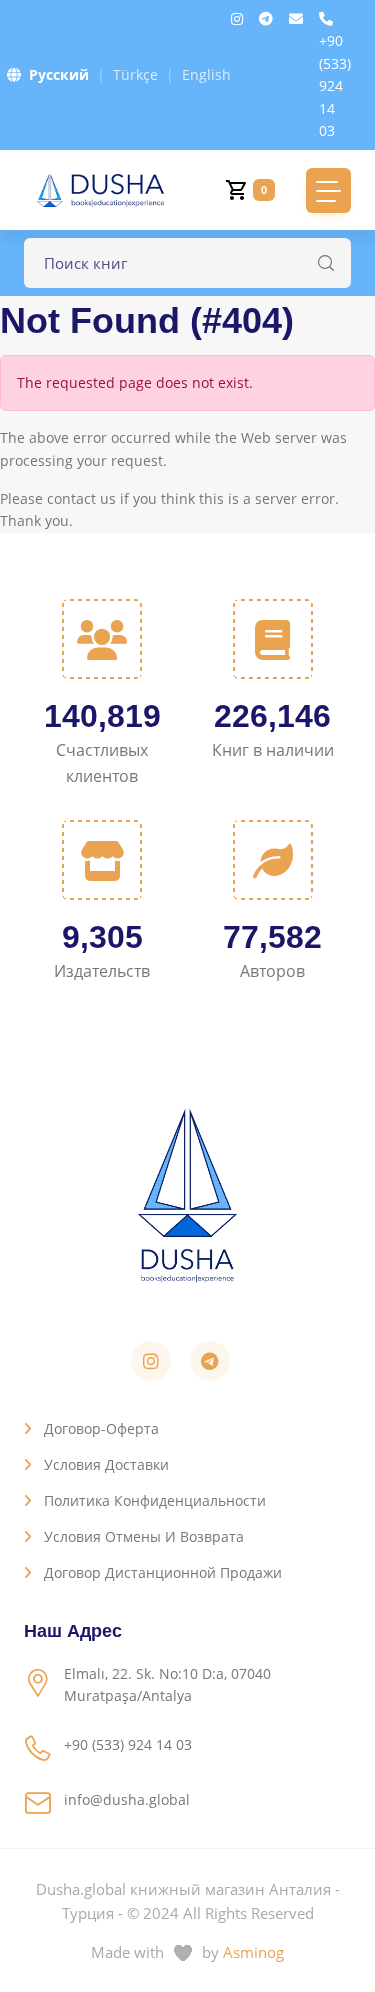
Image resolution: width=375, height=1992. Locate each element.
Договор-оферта (101, 1428)
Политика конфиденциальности (155, 1500)
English (206, 74)
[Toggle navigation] (328, 190)
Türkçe (135, 74)
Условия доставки (106, 1464)
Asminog (253, 1952)
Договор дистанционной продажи (163, 1572)
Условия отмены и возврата (144, 1536)
